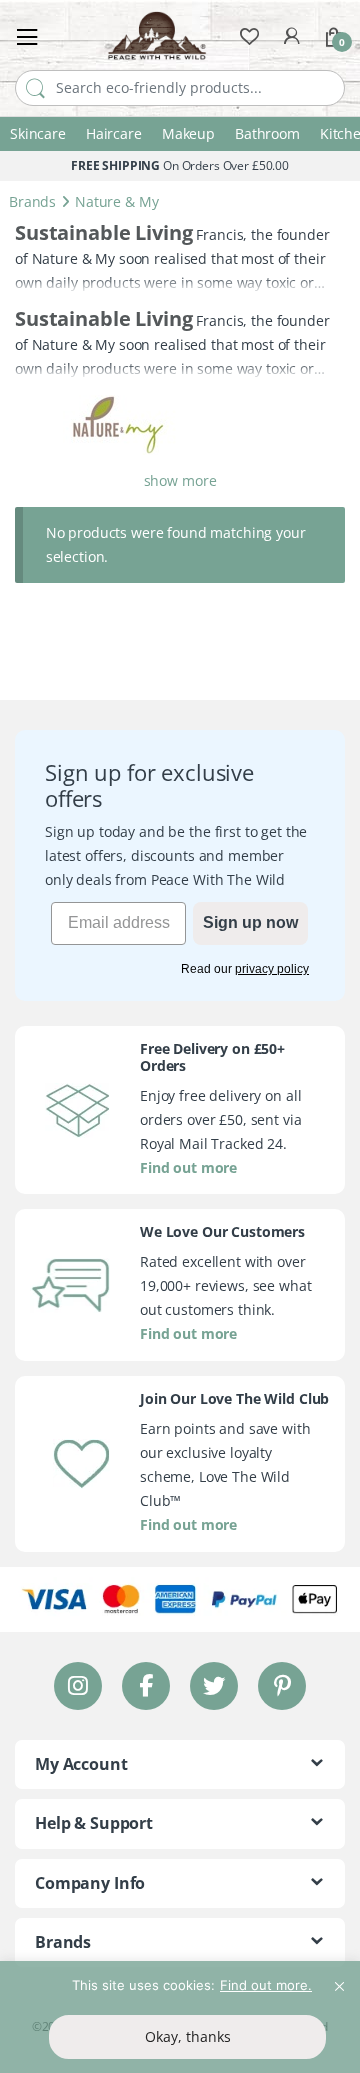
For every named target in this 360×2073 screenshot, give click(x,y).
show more (180, 480)
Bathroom (267, 133)
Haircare (114, 133)
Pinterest (282, 1685)
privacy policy (272, 969)
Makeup (188, 133)
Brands (32, 201)
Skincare (38, 133)
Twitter (214, 1685)
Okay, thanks (188, 2036)
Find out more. (266, 1985)
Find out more (188, 1166)
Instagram (78, 1685)
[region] (180, 2017)
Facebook (146, 1685)
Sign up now (250, 922)
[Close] (339, 1978)
